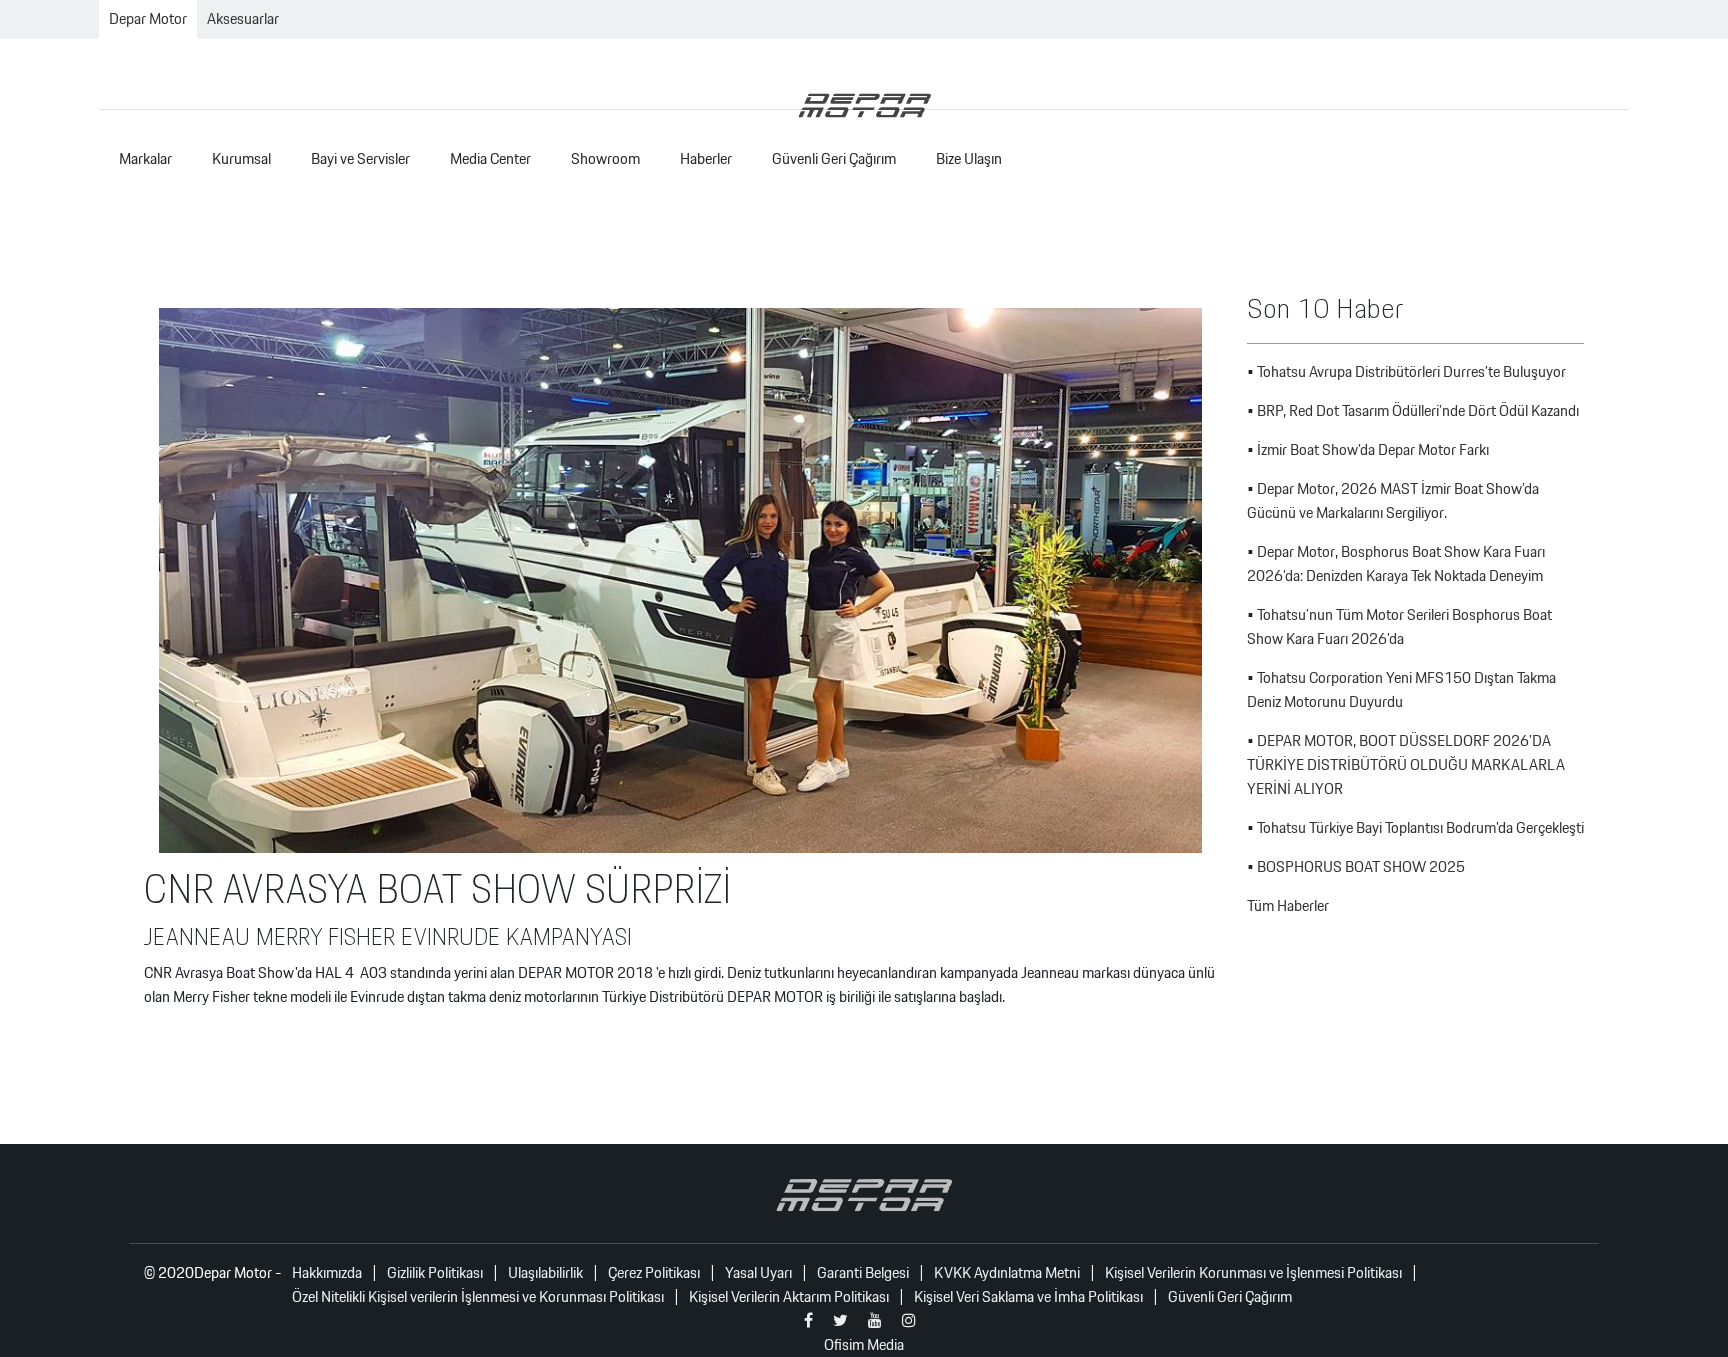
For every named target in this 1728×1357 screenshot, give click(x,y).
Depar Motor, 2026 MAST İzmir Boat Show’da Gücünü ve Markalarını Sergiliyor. (1393, 500)
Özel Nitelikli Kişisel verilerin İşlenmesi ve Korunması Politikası (478, 1296)
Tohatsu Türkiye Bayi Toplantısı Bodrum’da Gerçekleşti (1420, 827)
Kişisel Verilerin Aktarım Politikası (789, 1296)
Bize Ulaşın (969, 158)
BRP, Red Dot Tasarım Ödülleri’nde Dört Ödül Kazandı (1418, 410)
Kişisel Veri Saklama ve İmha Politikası (1028, 1296)
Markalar (145, 158)
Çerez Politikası (654, 1272)
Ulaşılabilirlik (545, 1272)
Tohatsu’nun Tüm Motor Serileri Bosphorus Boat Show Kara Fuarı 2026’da (1399, 626)
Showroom (605, 158)
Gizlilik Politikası (435, 1272)
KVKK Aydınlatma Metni (1007, 1272)
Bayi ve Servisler (360, 158)
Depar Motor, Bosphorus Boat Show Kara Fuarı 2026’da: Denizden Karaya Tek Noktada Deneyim (1396, 563)
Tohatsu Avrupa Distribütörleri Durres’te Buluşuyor (1411, 371)
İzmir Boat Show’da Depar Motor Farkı (1373, 449)
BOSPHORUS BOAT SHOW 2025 (1361, 866)
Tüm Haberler (1288, 905)
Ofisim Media (864, 1344)
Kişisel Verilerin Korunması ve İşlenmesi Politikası (1253, 1272)
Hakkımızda (327, 1272)
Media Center (490, 158)
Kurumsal (241, 158)
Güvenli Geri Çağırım (834, 158)
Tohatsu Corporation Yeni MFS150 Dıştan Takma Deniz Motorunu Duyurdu (1401, 689)
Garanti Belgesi (863, 1272)
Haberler (706, 158)
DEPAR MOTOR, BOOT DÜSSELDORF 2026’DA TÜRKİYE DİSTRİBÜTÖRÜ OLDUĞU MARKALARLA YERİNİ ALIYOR (1406, 764)
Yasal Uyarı (758, 1272)
